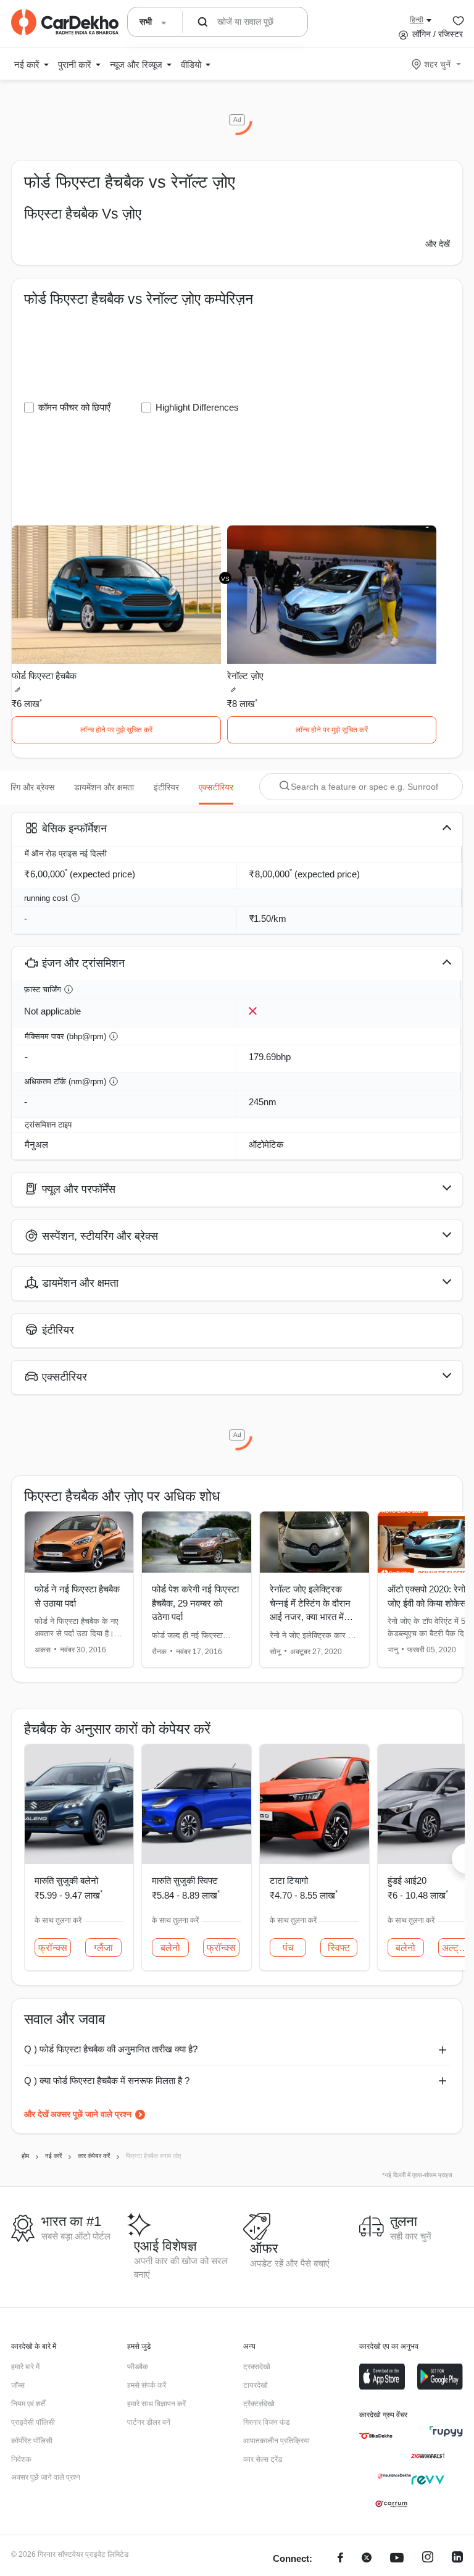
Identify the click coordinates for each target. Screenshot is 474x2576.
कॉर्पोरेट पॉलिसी (32, 2441)
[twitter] (367, 2559)
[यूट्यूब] (397, 2559)
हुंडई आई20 (407, 1880)
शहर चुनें (437, 64)
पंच (288, 1948)
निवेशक (21, 2459)
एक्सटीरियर (216, 787)
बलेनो (170, 1948)
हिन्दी (417, 20)
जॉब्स (18, 2385)
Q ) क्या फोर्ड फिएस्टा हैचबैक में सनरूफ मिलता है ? (107, 2080)
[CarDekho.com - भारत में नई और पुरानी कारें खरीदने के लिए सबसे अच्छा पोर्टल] (65, 22)
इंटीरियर (166, 787)
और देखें (438, 244)
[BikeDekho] (376, 2436)
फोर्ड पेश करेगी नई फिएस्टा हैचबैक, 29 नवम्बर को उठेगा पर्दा (195, 1603)
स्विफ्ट (339, 1948)
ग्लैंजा (103, 1948)
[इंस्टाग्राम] (428, 2559)
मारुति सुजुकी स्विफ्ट (185, 1880)
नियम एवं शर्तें (28, 2404)
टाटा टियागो (289, 1880)
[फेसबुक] (340, 2559)
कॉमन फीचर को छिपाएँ (74, 407)
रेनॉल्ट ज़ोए (245, 676)
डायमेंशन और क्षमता (104, 787)
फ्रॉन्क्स (53, 1948)
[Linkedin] (457, 2559)
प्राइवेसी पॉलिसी (33, 2422)
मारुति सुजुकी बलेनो (66, 1880)
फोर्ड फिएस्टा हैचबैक (44, 676)
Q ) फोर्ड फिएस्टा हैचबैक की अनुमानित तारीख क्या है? (111, 2049)
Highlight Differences (197, 407)
